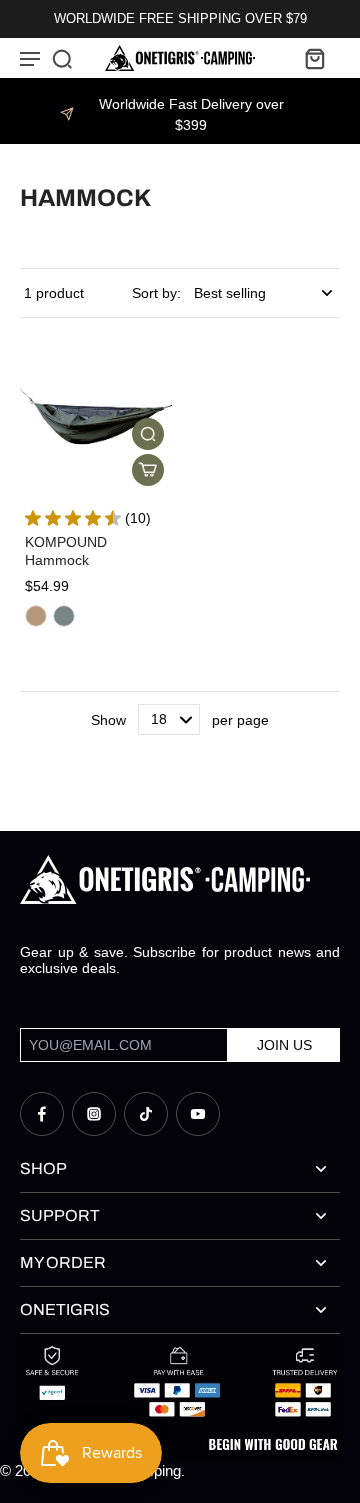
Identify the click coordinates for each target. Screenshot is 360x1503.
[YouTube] (198, 1114)
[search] (62, 58)
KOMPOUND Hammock (66, 551)
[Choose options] (148, 470)
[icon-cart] (314, 58)
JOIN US (284, 1045)
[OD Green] (64, 616)
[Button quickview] (148, 434)
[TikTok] (146, 1114)
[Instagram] (94, 1114)
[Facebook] (42, 1114)
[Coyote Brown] (36, 616)
